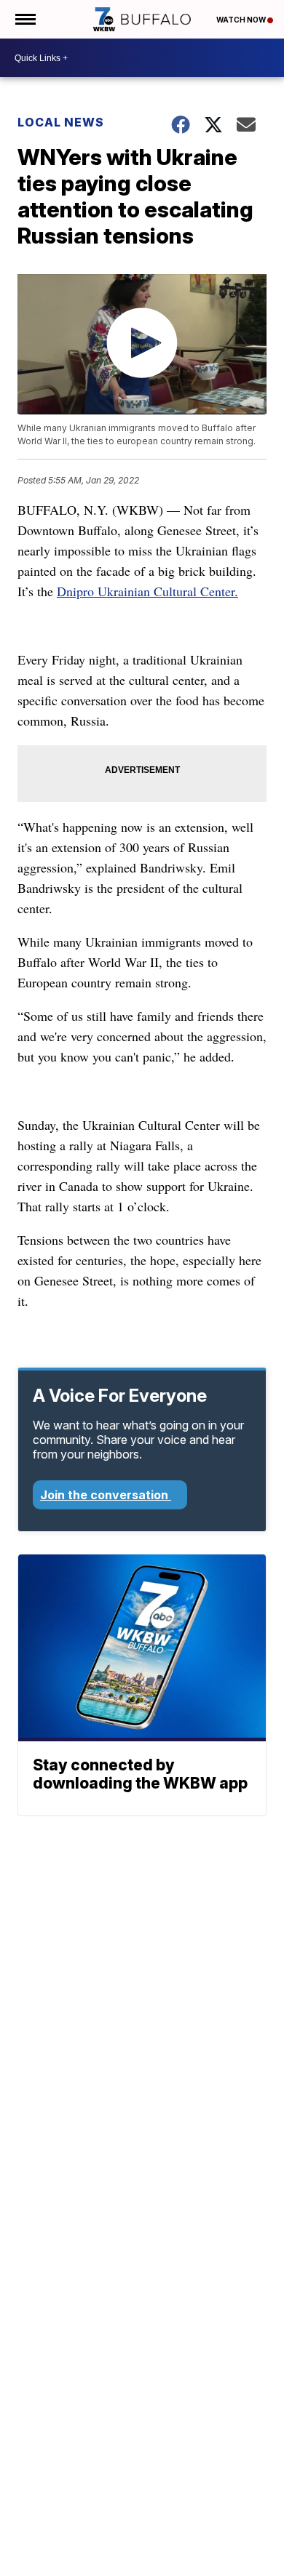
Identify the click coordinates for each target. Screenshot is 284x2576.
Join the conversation (106, 1495)
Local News (61, 122)
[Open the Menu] (24, 19)
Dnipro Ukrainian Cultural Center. (147, 591)
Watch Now (242, 20)
